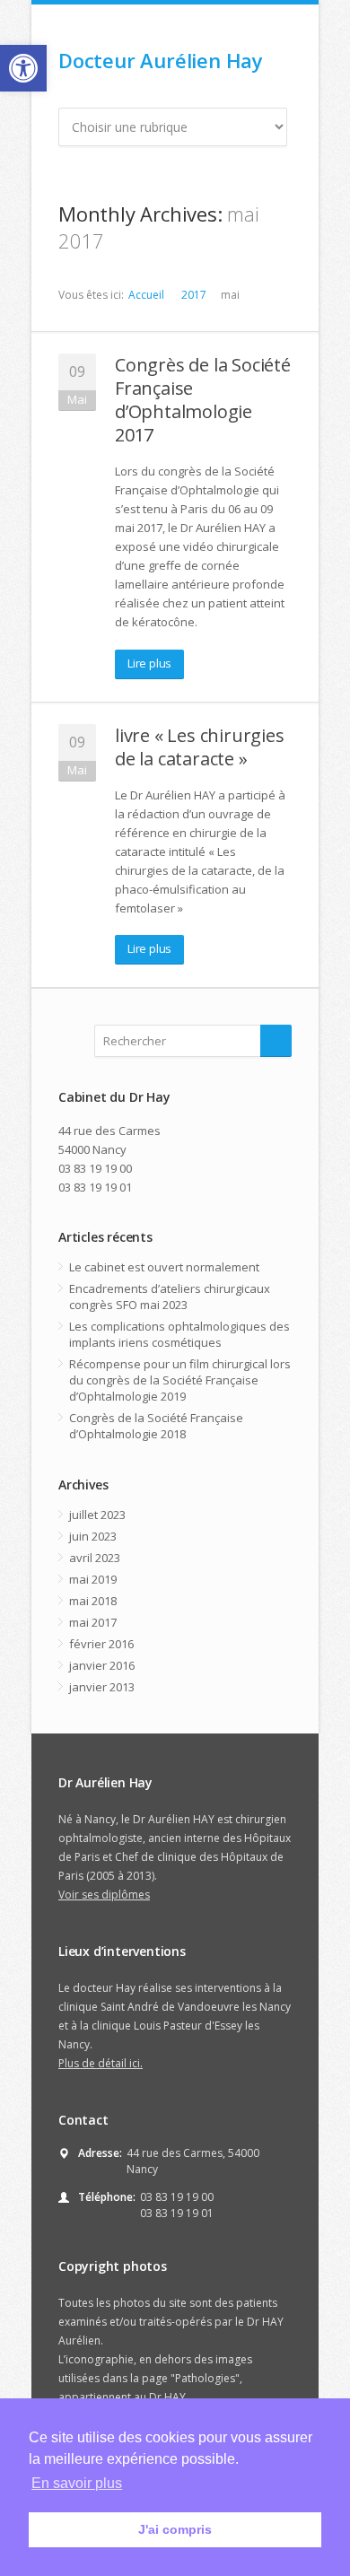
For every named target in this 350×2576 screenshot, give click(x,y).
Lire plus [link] (149, 663)
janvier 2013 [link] (102, 1687)
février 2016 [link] (101, 1644)
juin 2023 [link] (93, 1536)
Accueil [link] (146, 295)
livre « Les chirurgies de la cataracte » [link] (200, 747)
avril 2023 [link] (95, 1558)
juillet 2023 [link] (97, 1515)
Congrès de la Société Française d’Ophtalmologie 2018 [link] (156, 1426)
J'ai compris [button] (175, 2529)
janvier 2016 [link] (102, 1665)
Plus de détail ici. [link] (101, 2063)
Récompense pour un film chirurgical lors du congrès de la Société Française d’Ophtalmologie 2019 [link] (180, 1380)
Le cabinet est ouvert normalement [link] (164, 1267)
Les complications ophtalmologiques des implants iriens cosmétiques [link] (179, 1334)
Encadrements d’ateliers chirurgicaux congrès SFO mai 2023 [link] (170, 1297)
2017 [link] (194, 295)
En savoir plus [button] (77, 2483)
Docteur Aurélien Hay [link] (161, 60)
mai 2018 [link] (93, 1601)
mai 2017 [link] (93, 1622)
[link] (23, 68)
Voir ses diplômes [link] (104, 1895)
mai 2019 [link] (93, 1579)
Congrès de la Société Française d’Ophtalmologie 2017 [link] (203, 400)
